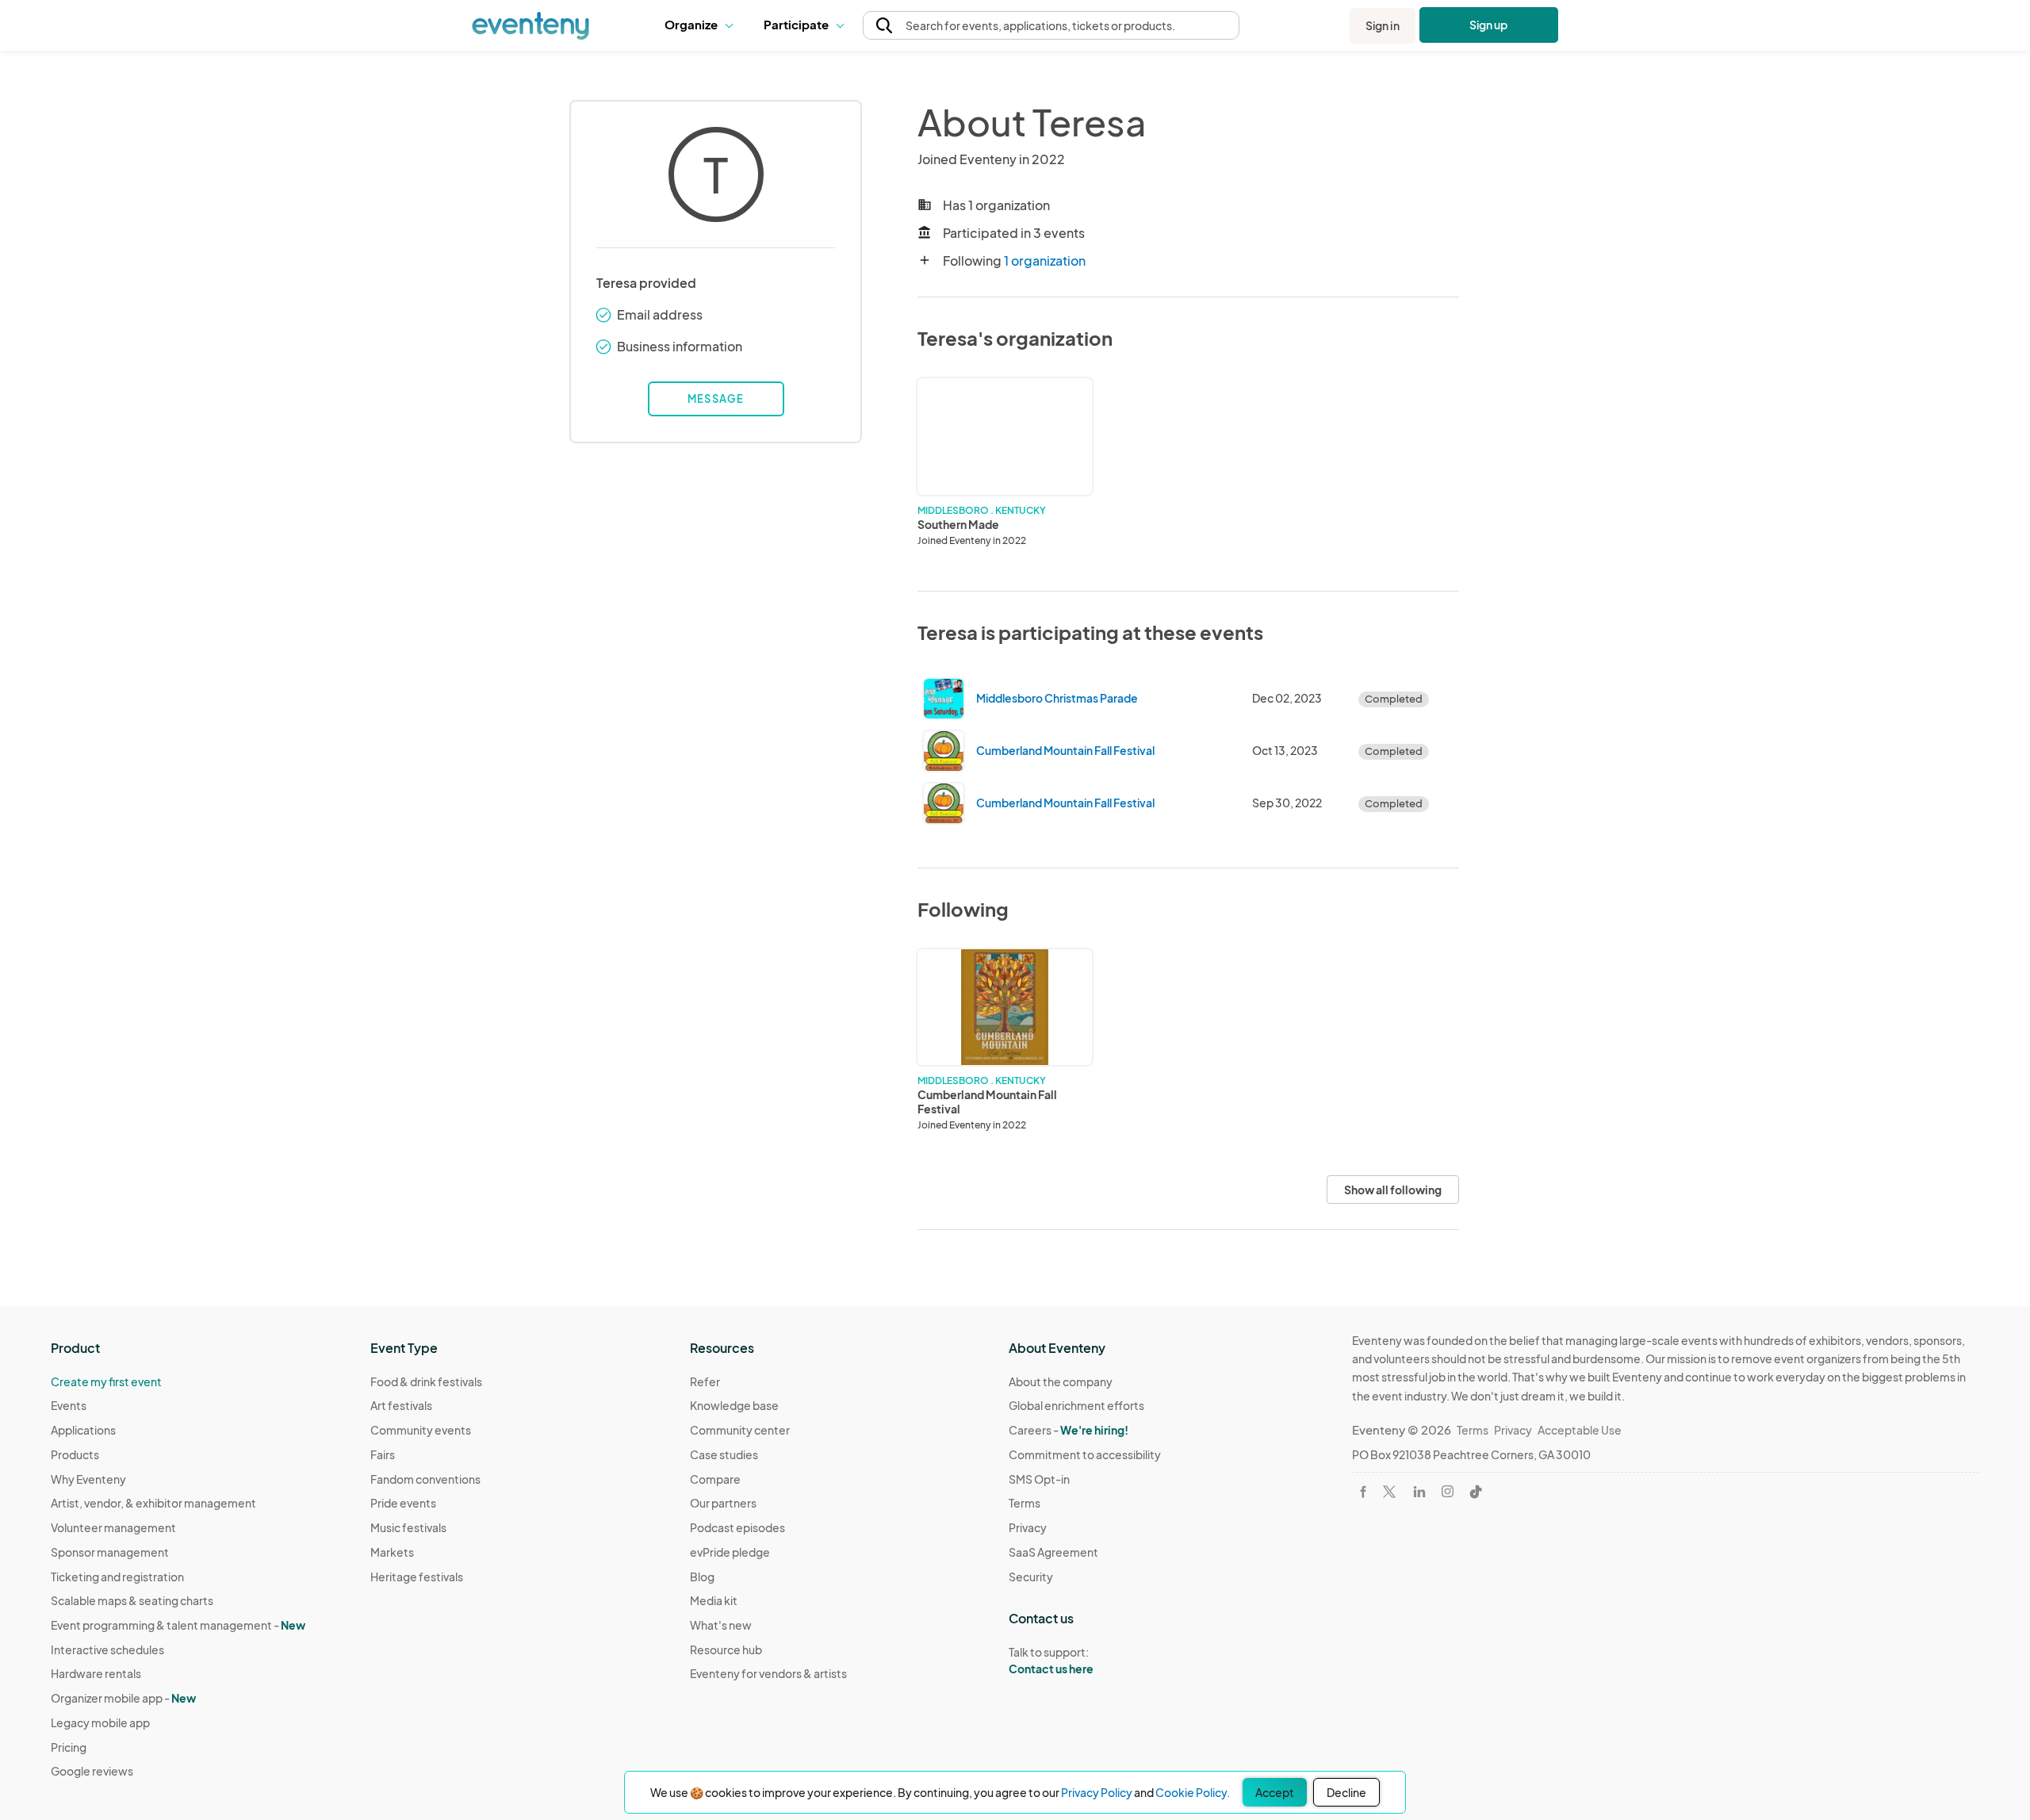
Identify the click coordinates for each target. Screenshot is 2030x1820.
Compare (715, 1479)
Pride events (403, 1503)
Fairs (383, 1454)
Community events (421, 1430)
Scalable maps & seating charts (132, 1600)
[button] (702, 25)
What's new (721, 1625)
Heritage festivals (417, 1577)
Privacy (1028, 1527)
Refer (705, 1381)
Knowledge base (734, 1405)
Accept (1275, 1792)
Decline (1346, 1792)
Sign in (1383, 25)
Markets (392, 1552)
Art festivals (401, 1405)
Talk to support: (1051, 1660)
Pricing (69, 1747)
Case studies (724, 1454)
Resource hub (726, 1649)
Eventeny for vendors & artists (768, 1673)
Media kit (714, 1600)
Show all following (1393, 1190)
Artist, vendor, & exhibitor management (153, 1503)
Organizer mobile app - (123, 1698)
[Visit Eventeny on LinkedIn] (1419, 1492)
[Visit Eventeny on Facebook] (1363, 1492)
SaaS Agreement (1053, 1552)
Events (69, 1405)
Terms (1025, 1503)
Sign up (1489, 25)
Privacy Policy (1097, 1792)
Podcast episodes (737, 1527)
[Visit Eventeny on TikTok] (1476, 1492)
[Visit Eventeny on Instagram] (1448, 1491)
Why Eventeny (88, 1479)
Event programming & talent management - (178, 1625)
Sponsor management (110, 1552)
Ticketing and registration (117, 1577)
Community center (740, 1430)
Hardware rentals (96, 1673)
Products (75, 1454)
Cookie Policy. (1193, 1792)
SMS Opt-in (1039, 1479)
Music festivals (408, 1527)
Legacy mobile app (100, 1722)
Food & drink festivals (426, 1381)
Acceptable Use (1580, 1430)
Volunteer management (113, 1527)
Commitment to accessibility (1085, 1454)
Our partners (723, 1503)
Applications (83, 1430)
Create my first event (106, 1381)
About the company (1061, 1381)
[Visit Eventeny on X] (1389, 1492)
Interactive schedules (107, 1649)
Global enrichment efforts (1076, 1405)
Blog (702, 1577)
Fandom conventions (425, 1479)
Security (1031, 1577)
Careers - (1069, 1430)
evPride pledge (730, 1552)
